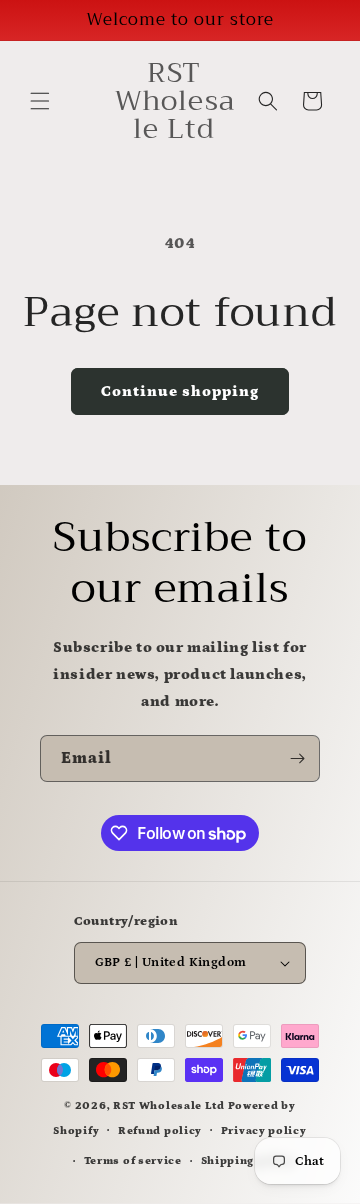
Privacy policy (264, 1131)
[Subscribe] (297, 758)
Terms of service (133, 1161)
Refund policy (160, 1131)
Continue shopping (180, 391)
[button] (40, 101)
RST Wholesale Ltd (169, 1106)
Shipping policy (248, 1161)
